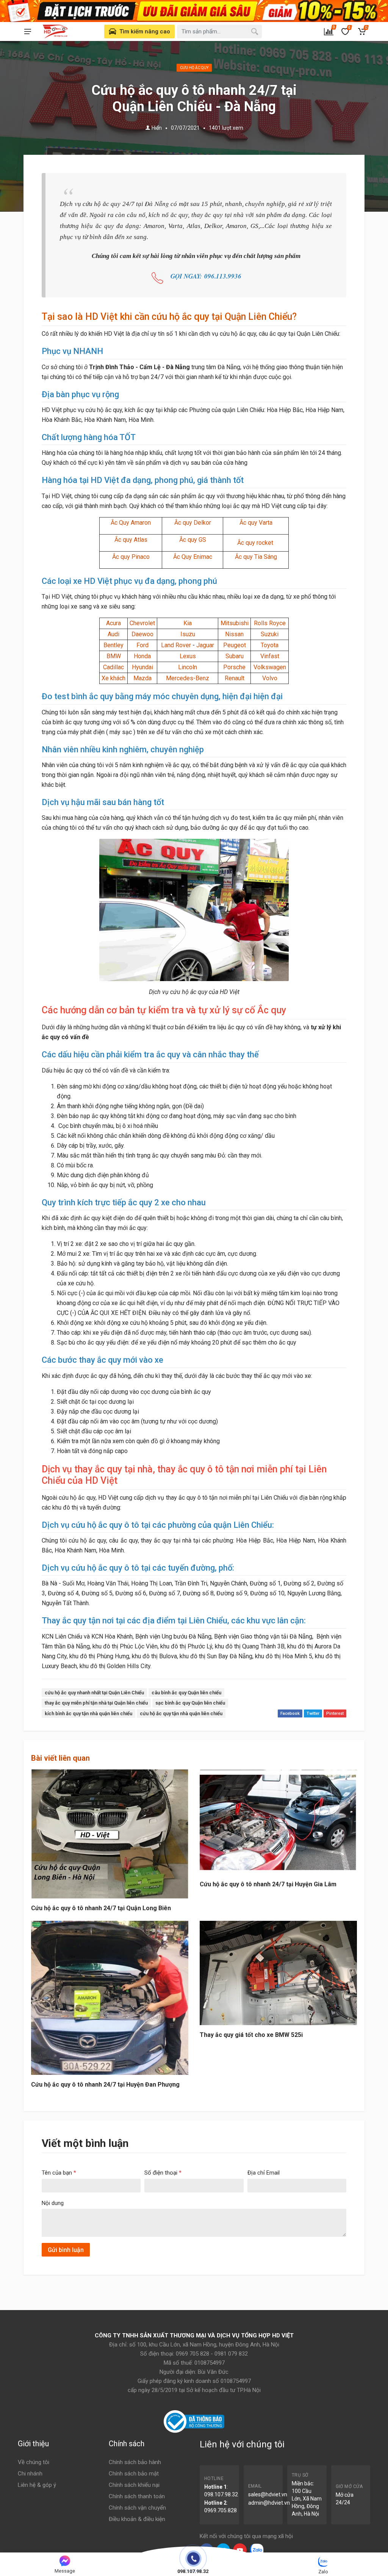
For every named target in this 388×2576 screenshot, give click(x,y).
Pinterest (335, 1713)
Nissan (234, 634)
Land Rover (176, 645)
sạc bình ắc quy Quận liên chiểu (190, 1703)
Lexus (188, 656)
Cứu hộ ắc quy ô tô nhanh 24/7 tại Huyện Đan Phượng (105, 2085)
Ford (142, 645)
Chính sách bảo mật (134, 2474)
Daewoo (142, 634)
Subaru (235, 656)
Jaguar (205, 645)
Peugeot (235, 645)
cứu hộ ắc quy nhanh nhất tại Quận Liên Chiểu (94, 1693)
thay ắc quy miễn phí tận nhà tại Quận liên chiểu (96, 1703)
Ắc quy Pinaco (131, 557)
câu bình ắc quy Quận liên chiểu (186, 1693)
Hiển (157, 128)
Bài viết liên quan (60, 1758)
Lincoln (188, 667)
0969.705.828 (221, 2510)
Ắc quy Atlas (131, 540)
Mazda (142, 678)
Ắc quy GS (193, 540)
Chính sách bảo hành (135, 2462)
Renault (235, 678)
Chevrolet (142, 623)
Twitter (313, 1713)
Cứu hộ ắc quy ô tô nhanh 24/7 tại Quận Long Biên (101, 1908)
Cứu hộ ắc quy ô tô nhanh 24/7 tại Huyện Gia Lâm (268, 1884)
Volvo (270, 678)
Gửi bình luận (66, 2250)
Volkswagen (270, 667)
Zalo (323, 2572)
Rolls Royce (270, 623)
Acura (113, 623)
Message (65, 2571)
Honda (142, 656)
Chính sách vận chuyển (137, 2508)
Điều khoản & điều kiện (137, 2519)
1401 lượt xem (226, 128)
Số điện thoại (163, 2173)
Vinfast (270, 656)
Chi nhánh (30, 2474)
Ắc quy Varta (256, 523)
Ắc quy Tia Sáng (256, 557)
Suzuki (270, 634)
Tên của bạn (59, 2173)
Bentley (113, 645)
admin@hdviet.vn (269, 2503)
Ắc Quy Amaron (131, 523)
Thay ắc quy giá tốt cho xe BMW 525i (251, 2035)
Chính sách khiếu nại (134, 2485)
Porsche (234, 667)
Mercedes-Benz (188, 678)
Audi (113, 634)
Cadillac (113, 667)
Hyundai (142, 667)
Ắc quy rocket (256, 543)
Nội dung (53, 2203)
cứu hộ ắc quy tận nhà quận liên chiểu (181, 1713)
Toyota (270, 645)
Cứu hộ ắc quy (194, 68)
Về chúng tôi (34, 2462)
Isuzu (188, 634)
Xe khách (113, 678)
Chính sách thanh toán (137, 2496)
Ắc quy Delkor (193, 523)
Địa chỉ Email (264, 2173)
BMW (114, 656)
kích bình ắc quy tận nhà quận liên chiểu (88, 1713)
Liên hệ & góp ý (37, 2485)
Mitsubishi (235, 623)
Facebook (290, 1713)
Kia (188, 623)
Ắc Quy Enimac (193, 557)
